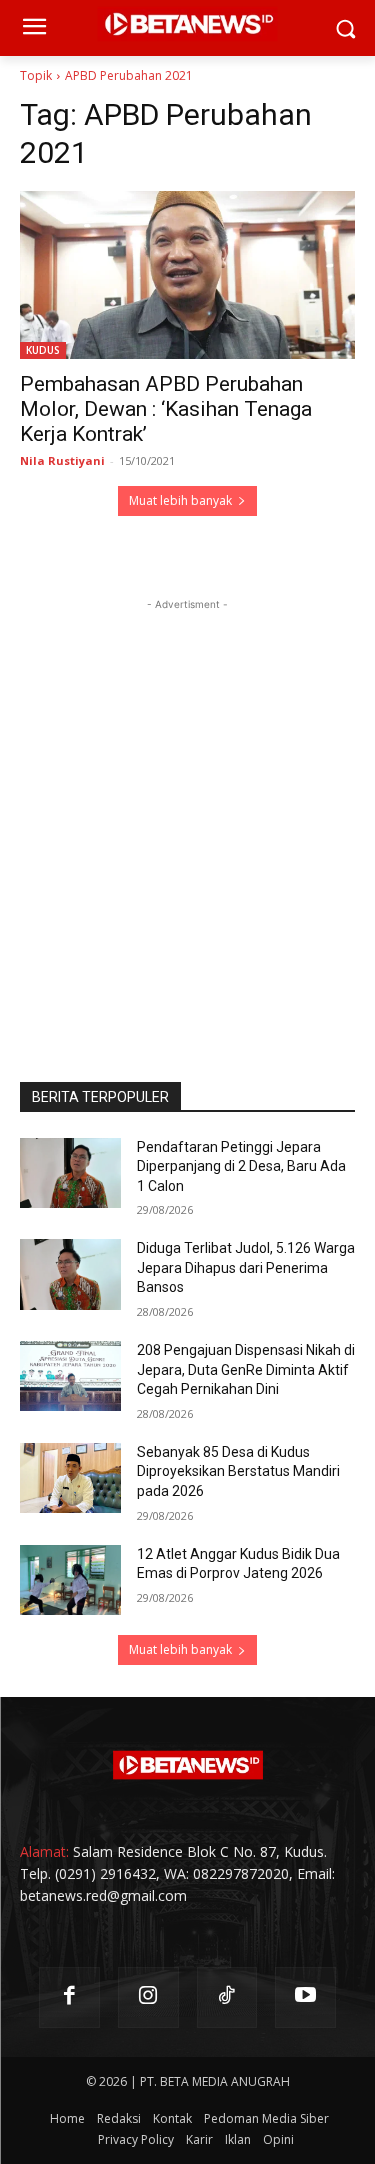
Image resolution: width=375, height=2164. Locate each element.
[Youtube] (305, 1997)
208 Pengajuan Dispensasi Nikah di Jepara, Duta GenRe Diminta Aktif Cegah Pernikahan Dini (246, 1369)
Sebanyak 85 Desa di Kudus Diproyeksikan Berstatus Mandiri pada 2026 (238, 1471)
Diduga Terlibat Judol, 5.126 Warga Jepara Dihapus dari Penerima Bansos (246, 1267)
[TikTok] (227, 1997)
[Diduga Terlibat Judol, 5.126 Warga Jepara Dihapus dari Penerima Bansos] (70, 1274)
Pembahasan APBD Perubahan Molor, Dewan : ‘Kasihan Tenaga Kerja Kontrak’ (166, 409)
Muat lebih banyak (180, 500)
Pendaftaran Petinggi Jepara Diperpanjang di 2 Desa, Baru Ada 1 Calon (241, 1166)
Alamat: (44, 1851)
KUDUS (43, 350)
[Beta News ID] (187, 1765)
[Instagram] (148, 1997)
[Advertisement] (187, 802)
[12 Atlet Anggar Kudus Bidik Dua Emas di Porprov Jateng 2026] (70, 1580)
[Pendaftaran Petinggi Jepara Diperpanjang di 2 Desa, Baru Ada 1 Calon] (70, 1173)
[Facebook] (69, 1997)
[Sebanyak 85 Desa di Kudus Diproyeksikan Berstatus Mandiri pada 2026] (70, 1478)
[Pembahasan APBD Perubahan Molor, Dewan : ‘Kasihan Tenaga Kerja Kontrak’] (187, 275)
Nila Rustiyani (62, 460)
